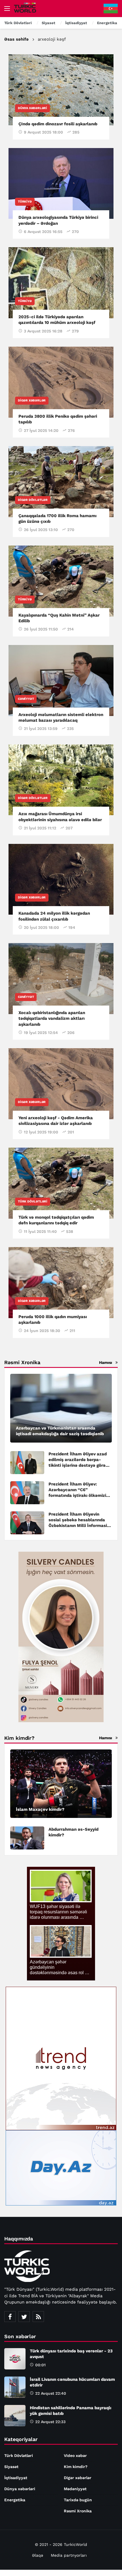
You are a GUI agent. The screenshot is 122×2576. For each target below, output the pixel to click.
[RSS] (38, 2317)
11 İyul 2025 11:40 (40, 1231)
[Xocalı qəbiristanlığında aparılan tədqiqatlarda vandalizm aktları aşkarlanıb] (61, 979)
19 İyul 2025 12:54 (41, 1033)
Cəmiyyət (26, 699)
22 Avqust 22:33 (50, 2422)
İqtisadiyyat (16, 2478)
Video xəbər (75, 2456)
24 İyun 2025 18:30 (42, 1331)
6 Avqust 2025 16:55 (43, 232)
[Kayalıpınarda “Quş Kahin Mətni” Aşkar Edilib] (61, 581)
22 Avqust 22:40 (51, 2393)
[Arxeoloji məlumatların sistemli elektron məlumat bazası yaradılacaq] (61, 681)
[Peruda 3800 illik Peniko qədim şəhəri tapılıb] (61, 382)
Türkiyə (25, 202)
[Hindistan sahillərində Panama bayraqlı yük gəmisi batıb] (15, 2416)
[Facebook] (10, 2317)
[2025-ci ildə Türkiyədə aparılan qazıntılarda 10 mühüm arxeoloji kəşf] (61, 283)
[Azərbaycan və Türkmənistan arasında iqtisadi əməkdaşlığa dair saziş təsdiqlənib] (61, 1408)
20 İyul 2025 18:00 (41, 927)
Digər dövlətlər (33, 500)
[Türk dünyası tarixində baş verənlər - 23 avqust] (15, 2359)
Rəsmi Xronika (78, 2511)
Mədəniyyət (75, 2489)
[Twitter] (24, 2317)
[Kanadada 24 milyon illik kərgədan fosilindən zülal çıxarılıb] (61, 879)
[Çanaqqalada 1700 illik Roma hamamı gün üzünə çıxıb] (61, 482)
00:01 (40, 2365)
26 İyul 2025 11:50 (41, 629)
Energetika (15, 2500)
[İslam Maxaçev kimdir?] (61, 1784)
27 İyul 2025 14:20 (41, 430)
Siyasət (11, 2467)
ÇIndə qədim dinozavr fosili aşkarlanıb (58, 124)
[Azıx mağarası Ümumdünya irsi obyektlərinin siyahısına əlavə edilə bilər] (61, 780)
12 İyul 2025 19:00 (41, 1132)
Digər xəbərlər (32, 400)
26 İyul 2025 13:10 (41, 530)
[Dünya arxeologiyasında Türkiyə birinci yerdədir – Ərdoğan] (61, 184)
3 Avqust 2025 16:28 (43, 331)
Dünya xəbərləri (32, 108)
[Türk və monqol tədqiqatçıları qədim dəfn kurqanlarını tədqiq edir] (61, 1183)
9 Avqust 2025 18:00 (43, 132)
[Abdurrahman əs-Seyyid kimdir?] (27, 1838)
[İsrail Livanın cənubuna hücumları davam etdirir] (15, 2387)
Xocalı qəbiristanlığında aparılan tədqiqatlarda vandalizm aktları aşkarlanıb (52, 1018)
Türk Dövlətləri (33, 1201)
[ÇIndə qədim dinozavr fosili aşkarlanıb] (61, 90)
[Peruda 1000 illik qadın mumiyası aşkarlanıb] (61, 1283)
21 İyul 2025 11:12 (40, 828)
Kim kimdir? (76, 2467)
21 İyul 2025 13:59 (41, 729)
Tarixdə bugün (78, 2500)
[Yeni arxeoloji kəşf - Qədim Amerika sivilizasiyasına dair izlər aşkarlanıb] (61, 1084)
